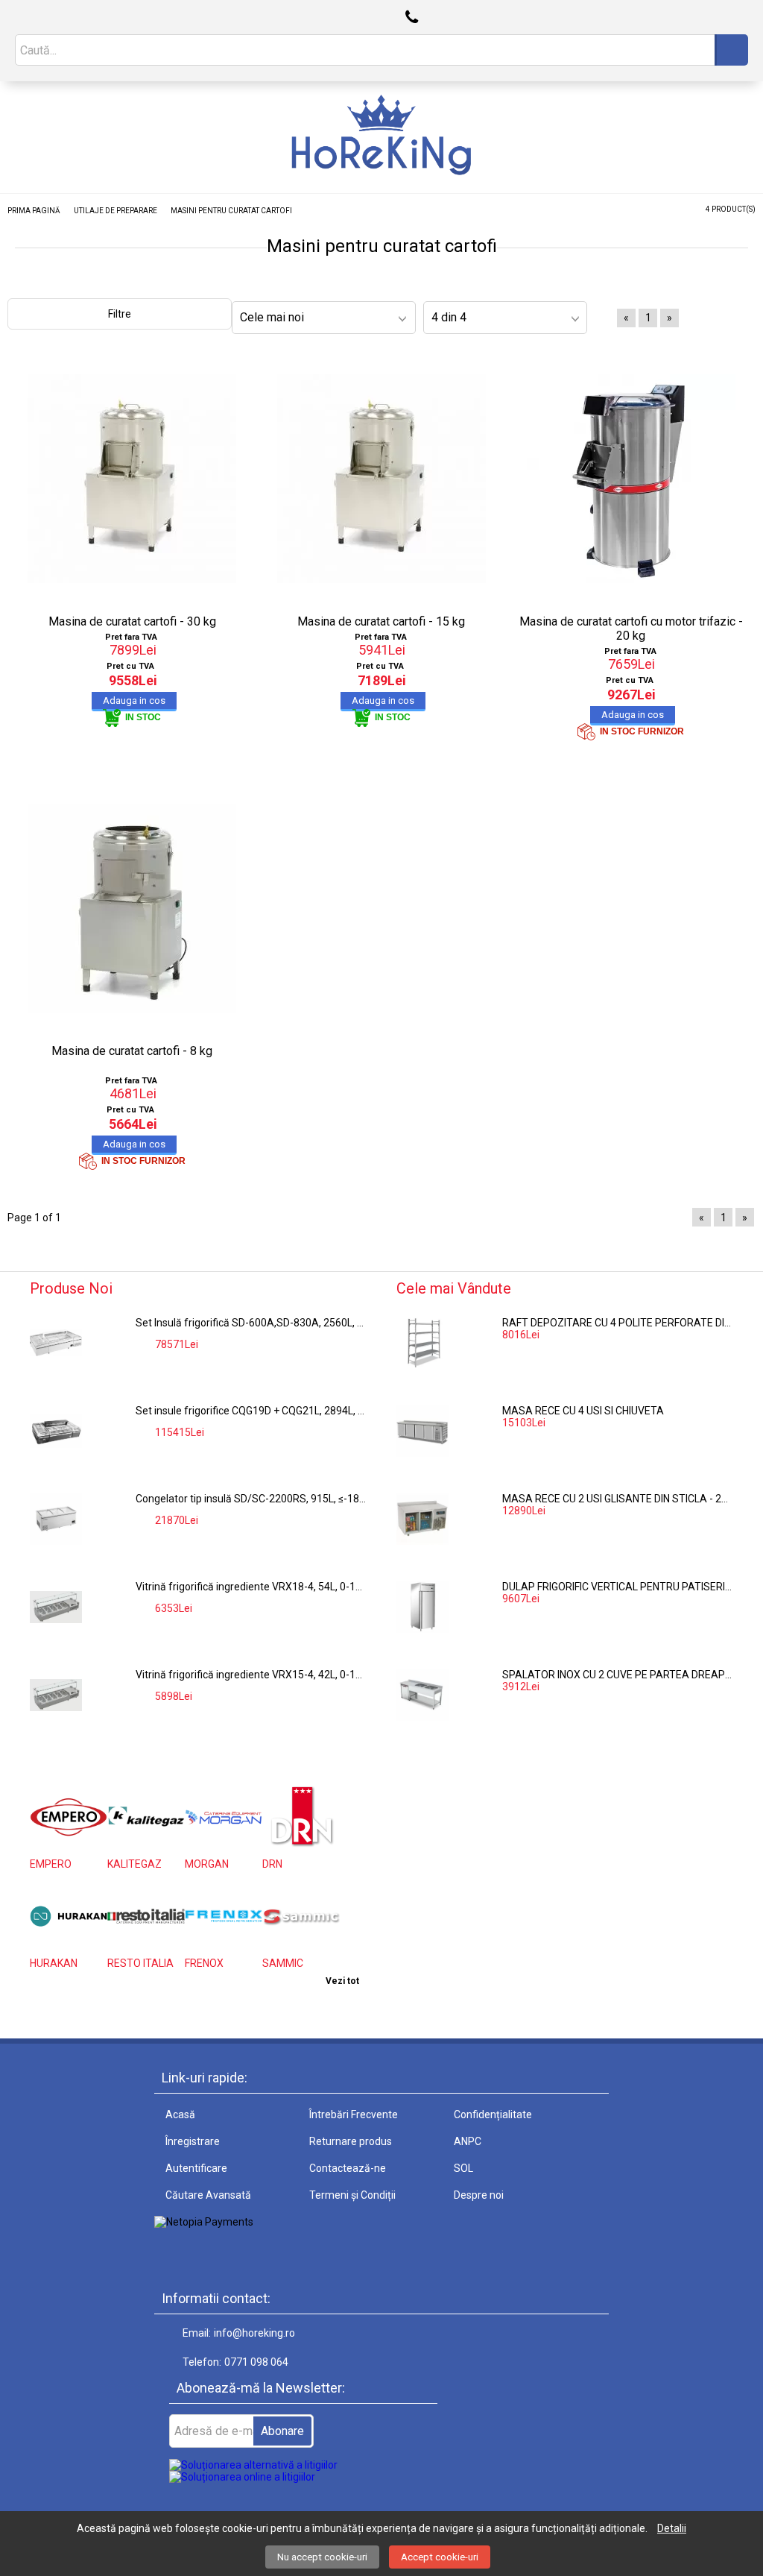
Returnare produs (351, 2141)
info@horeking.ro (254, 2333)
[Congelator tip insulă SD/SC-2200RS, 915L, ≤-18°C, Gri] (56, 1519)
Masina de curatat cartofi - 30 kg (132, 621)
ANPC (468, 2141)
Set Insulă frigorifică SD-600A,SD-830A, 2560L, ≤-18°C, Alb (251, 1323)
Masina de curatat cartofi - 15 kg (381, 621)
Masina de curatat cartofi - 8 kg (132, 1051)
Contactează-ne (348, 2168)
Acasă (180, 2114)
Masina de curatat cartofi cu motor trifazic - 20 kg (631, 629)
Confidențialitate (493, 2114)
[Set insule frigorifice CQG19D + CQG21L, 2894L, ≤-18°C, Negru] (56, 1431)
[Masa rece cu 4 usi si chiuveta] (422, 1431)
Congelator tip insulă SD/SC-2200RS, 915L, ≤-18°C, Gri (251, 1499)
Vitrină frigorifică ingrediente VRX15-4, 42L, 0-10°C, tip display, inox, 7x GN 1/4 (251, 1675)
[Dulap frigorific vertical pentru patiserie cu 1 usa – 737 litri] (422, 1607)
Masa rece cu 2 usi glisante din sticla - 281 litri (618, 1499)
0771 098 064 (256, 2362)
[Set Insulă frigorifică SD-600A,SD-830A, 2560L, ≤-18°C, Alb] (56, 1343)
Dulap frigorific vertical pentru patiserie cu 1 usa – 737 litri (618, 1587)
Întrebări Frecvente (354, 2114)
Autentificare (196, 2168)
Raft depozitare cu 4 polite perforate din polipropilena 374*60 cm (618, 1323)
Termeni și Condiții (352, 2195)
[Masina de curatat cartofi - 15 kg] (382, 479)
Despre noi (479, 2195)
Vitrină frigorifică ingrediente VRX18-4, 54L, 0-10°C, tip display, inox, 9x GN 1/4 (251, 1587)
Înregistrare (193, 2141)
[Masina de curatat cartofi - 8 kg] (132, 908)
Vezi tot (342, 1981)
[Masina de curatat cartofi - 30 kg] (132, 479)
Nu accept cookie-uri (322, 2557)
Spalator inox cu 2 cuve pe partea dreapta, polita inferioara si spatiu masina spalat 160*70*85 (618, 1675)
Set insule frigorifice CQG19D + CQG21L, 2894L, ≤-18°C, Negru (251, 1411)
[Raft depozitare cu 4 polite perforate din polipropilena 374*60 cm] (422, 1343)
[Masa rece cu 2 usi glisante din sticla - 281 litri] (422, 1519)
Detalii (672, 2528)
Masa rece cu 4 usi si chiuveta (583, 1411)
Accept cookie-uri (440, 2557)
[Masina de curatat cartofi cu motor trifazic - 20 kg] (631, 479)
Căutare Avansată (208, 2195)
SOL (463, 2168)
